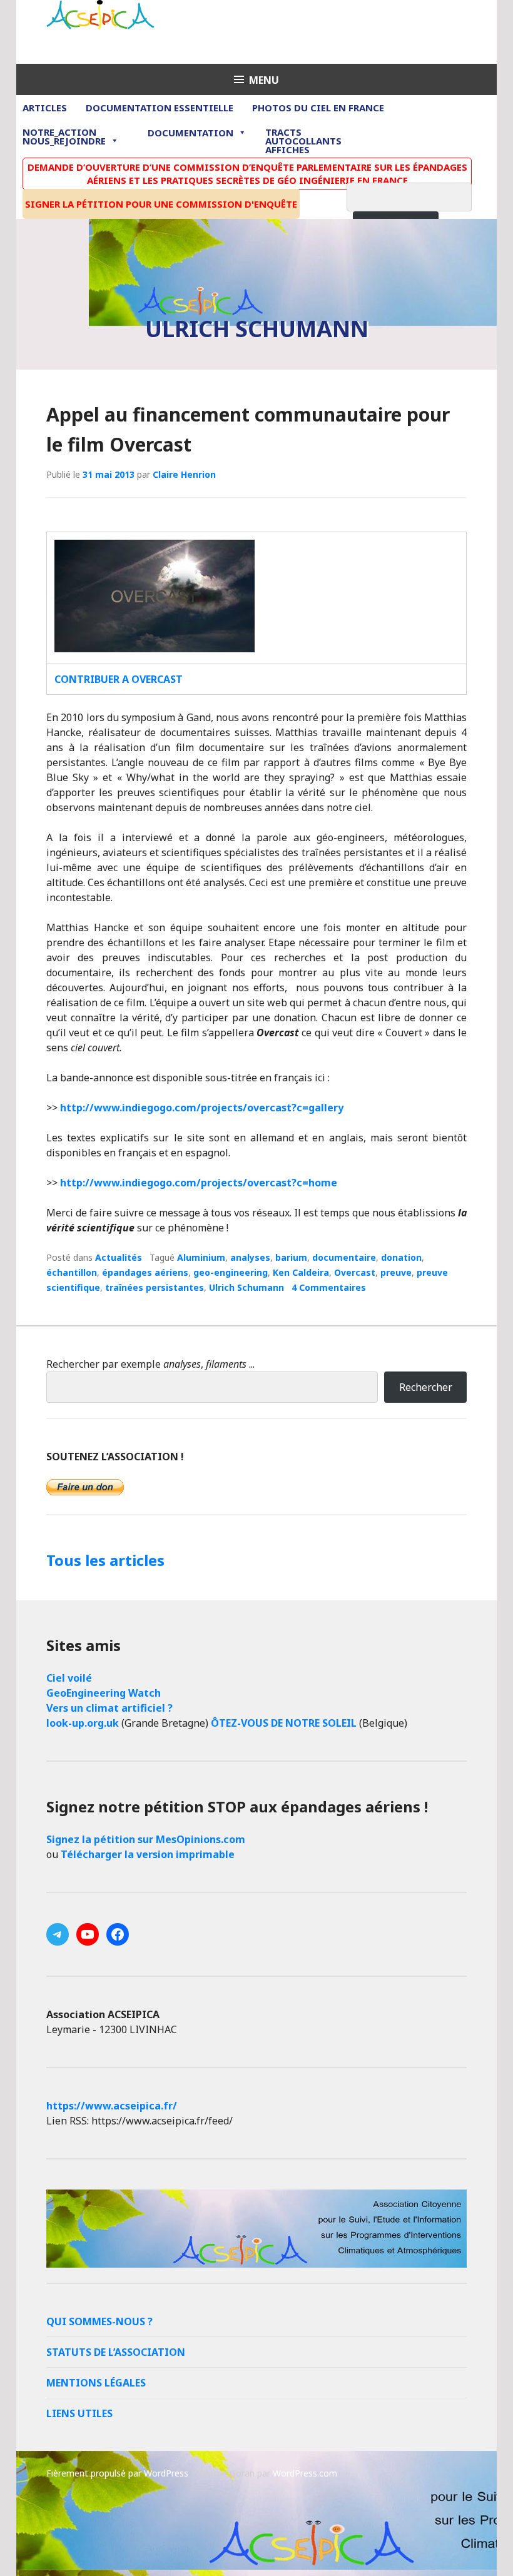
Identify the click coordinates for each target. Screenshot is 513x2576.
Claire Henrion (184, 474)
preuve (396, 1272)
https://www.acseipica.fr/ (112, 2106)
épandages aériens (145, 1272)
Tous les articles (105, 1560)
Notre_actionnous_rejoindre (64, 137)
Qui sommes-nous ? (99, 2321)
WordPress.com (305, 2473)
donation (401, 1257)
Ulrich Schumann (246, 1287)
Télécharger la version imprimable (148, 1854)
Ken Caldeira (301, 1272)
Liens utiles (79, 2413)
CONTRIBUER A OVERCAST (119, 679)
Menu (264, 80)
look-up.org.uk (83, 1723)
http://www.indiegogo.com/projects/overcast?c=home (199, 1183)
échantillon (72, 1272)
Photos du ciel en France (318, 108)
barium (291, 1257)
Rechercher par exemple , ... (150, 1364)
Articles (45, 108)
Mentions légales (96, 2383)
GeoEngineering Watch (104, 1693)
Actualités (119, 1257)
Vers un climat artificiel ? (109, 1708)
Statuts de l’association (116, 2352)
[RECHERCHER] (419, 195)
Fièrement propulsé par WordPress (117, 2473)
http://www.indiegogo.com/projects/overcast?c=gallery (202, 1108)
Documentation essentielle (160, 108)
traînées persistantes (155, 1287)
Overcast (355, 1272)
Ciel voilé (69, 1678)
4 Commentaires (329, 1287)
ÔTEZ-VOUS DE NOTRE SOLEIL (284, 1723)
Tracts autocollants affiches (303, 140)
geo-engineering (231, 1272)
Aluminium (201, 1257)
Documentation (190, 133)
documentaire (344, 1257)
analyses (250, 1257)
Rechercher (426, 1387)
